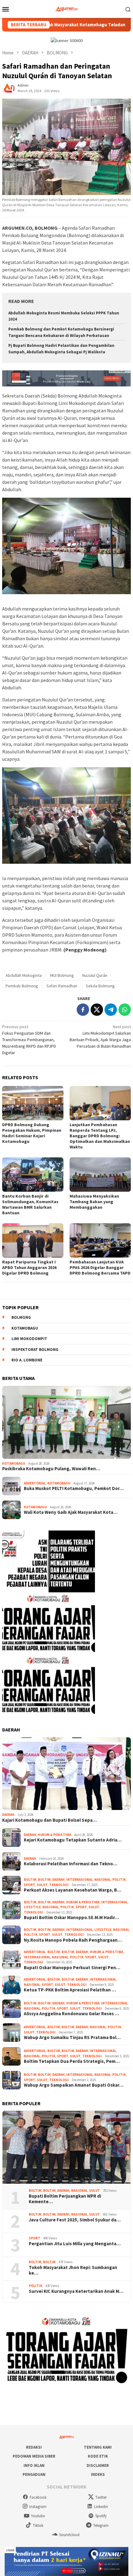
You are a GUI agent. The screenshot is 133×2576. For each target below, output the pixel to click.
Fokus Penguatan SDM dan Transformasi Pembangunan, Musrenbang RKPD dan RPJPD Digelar (29, 1040)
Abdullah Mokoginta (24, 975)
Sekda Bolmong (100, 986)
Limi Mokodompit (29, 1339)
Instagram (38, 2507)
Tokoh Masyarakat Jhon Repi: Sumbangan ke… (73, 2270)
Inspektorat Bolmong (35, 1350)
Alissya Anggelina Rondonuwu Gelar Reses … (71, 2014)
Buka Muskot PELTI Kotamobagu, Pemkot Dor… (74, 1488)
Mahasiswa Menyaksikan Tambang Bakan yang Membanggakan (94, 1202)
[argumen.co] (67, 8)
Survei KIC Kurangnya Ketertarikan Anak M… (76, 2291)
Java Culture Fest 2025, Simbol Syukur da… (75, 2220)
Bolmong (21, 1317)
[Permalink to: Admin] (8, 88)
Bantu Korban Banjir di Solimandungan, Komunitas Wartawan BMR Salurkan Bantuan (30, 1204)
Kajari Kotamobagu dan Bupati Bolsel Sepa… (49, 1820)
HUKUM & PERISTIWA (54, 1835)
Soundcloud (69, 2535)
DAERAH (8, 1815)
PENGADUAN (34, 2474)
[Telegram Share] (111, 1010)
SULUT (42, 1885)
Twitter (101, 2497)
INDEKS (98, 2474)
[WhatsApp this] (125, 1010)
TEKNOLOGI (59, 1885)
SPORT (30, 1885)
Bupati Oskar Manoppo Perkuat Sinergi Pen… (72, 1968)
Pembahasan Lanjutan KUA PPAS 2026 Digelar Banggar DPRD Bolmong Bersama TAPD (100, 1267)
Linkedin (101, 2507)
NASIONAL (103, 1880)
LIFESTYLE (32, 1907)
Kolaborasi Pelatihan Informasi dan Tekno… (71, 1864)
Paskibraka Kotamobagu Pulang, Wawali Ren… (51, 1469)
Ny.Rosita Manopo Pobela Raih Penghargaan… (73, 1940)
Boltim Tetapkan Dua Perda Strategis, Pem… (72, 2061)
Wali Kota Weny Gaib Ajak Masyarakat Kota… (71, 1512)
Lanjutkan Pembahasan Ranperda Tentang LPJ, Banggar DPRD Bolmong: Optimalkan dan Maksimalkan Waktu (100, 1136)
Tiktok (38, 2525)
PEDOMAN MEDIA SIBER (34, 2456)
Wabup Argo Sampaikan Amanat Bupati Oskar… (74, 2085)
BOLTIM (30, 1880)
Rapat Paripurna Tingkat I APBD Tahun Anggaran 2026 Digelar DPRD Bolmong (29, 1267)
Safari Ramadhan (62, 986)
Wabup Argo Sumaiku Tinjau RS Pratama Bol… (72, 2037)
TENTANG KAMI (98, 2447)
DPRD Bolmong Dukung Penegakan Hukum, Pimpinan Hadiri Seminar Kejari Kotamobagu (32, 1133)
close (10, 2550)
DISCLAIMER (98, 2465)
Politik (119, 1880)
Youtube (38, 2516)
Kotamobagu (25, 1328)
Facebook (38, 2497)
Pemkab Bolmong (22, 986)
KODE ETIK (98, 2456)
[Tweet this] (97, 1010)
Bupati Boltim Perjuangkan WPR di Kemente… (65, 2199)
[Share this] (83, 1010)
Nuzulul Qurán (95, 975)
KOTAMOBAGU (14, 1463)
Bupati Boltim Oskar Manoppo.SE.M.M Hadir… (71, 1918)
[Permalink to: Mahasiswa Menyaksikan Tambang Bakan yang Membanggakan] (100, 1175)
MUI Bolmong (62, 975)
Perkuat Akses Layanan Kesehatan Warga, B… (73, 1890)
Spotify (101, 2516)
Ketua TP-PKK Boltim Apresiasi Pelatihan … (70, 1990)
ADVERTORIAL (35, 1483)
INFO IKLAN (34, 2465)
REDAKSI (34, 2447)
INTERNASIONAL (79, 1880)
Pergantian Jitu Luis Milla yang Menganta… (75, 2244)
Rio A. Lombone (27, 1360)
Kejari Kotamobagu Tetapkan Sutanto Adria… (73, 1840)
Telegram (101, 2525)
